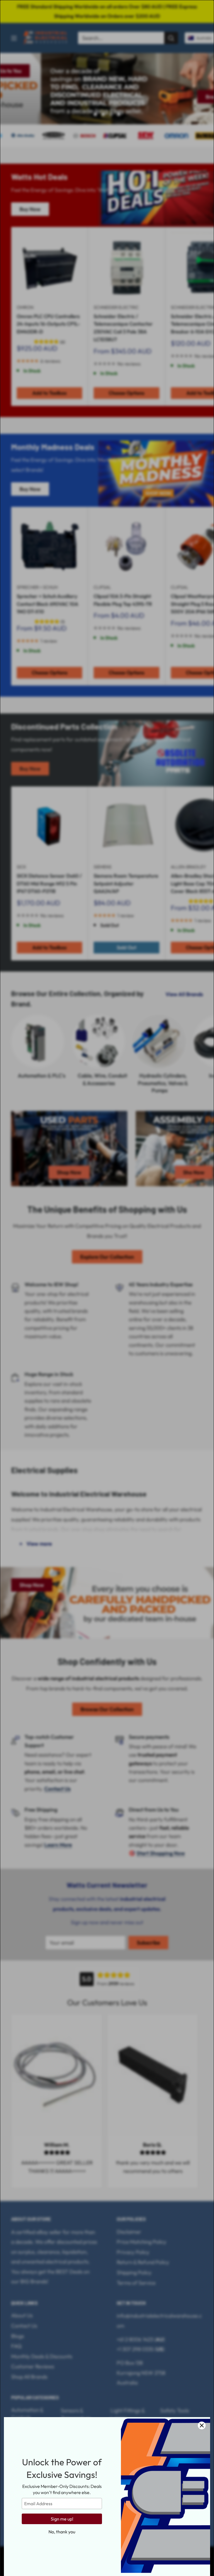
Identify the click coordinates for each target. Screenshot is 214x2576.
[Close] (202, 2425)
